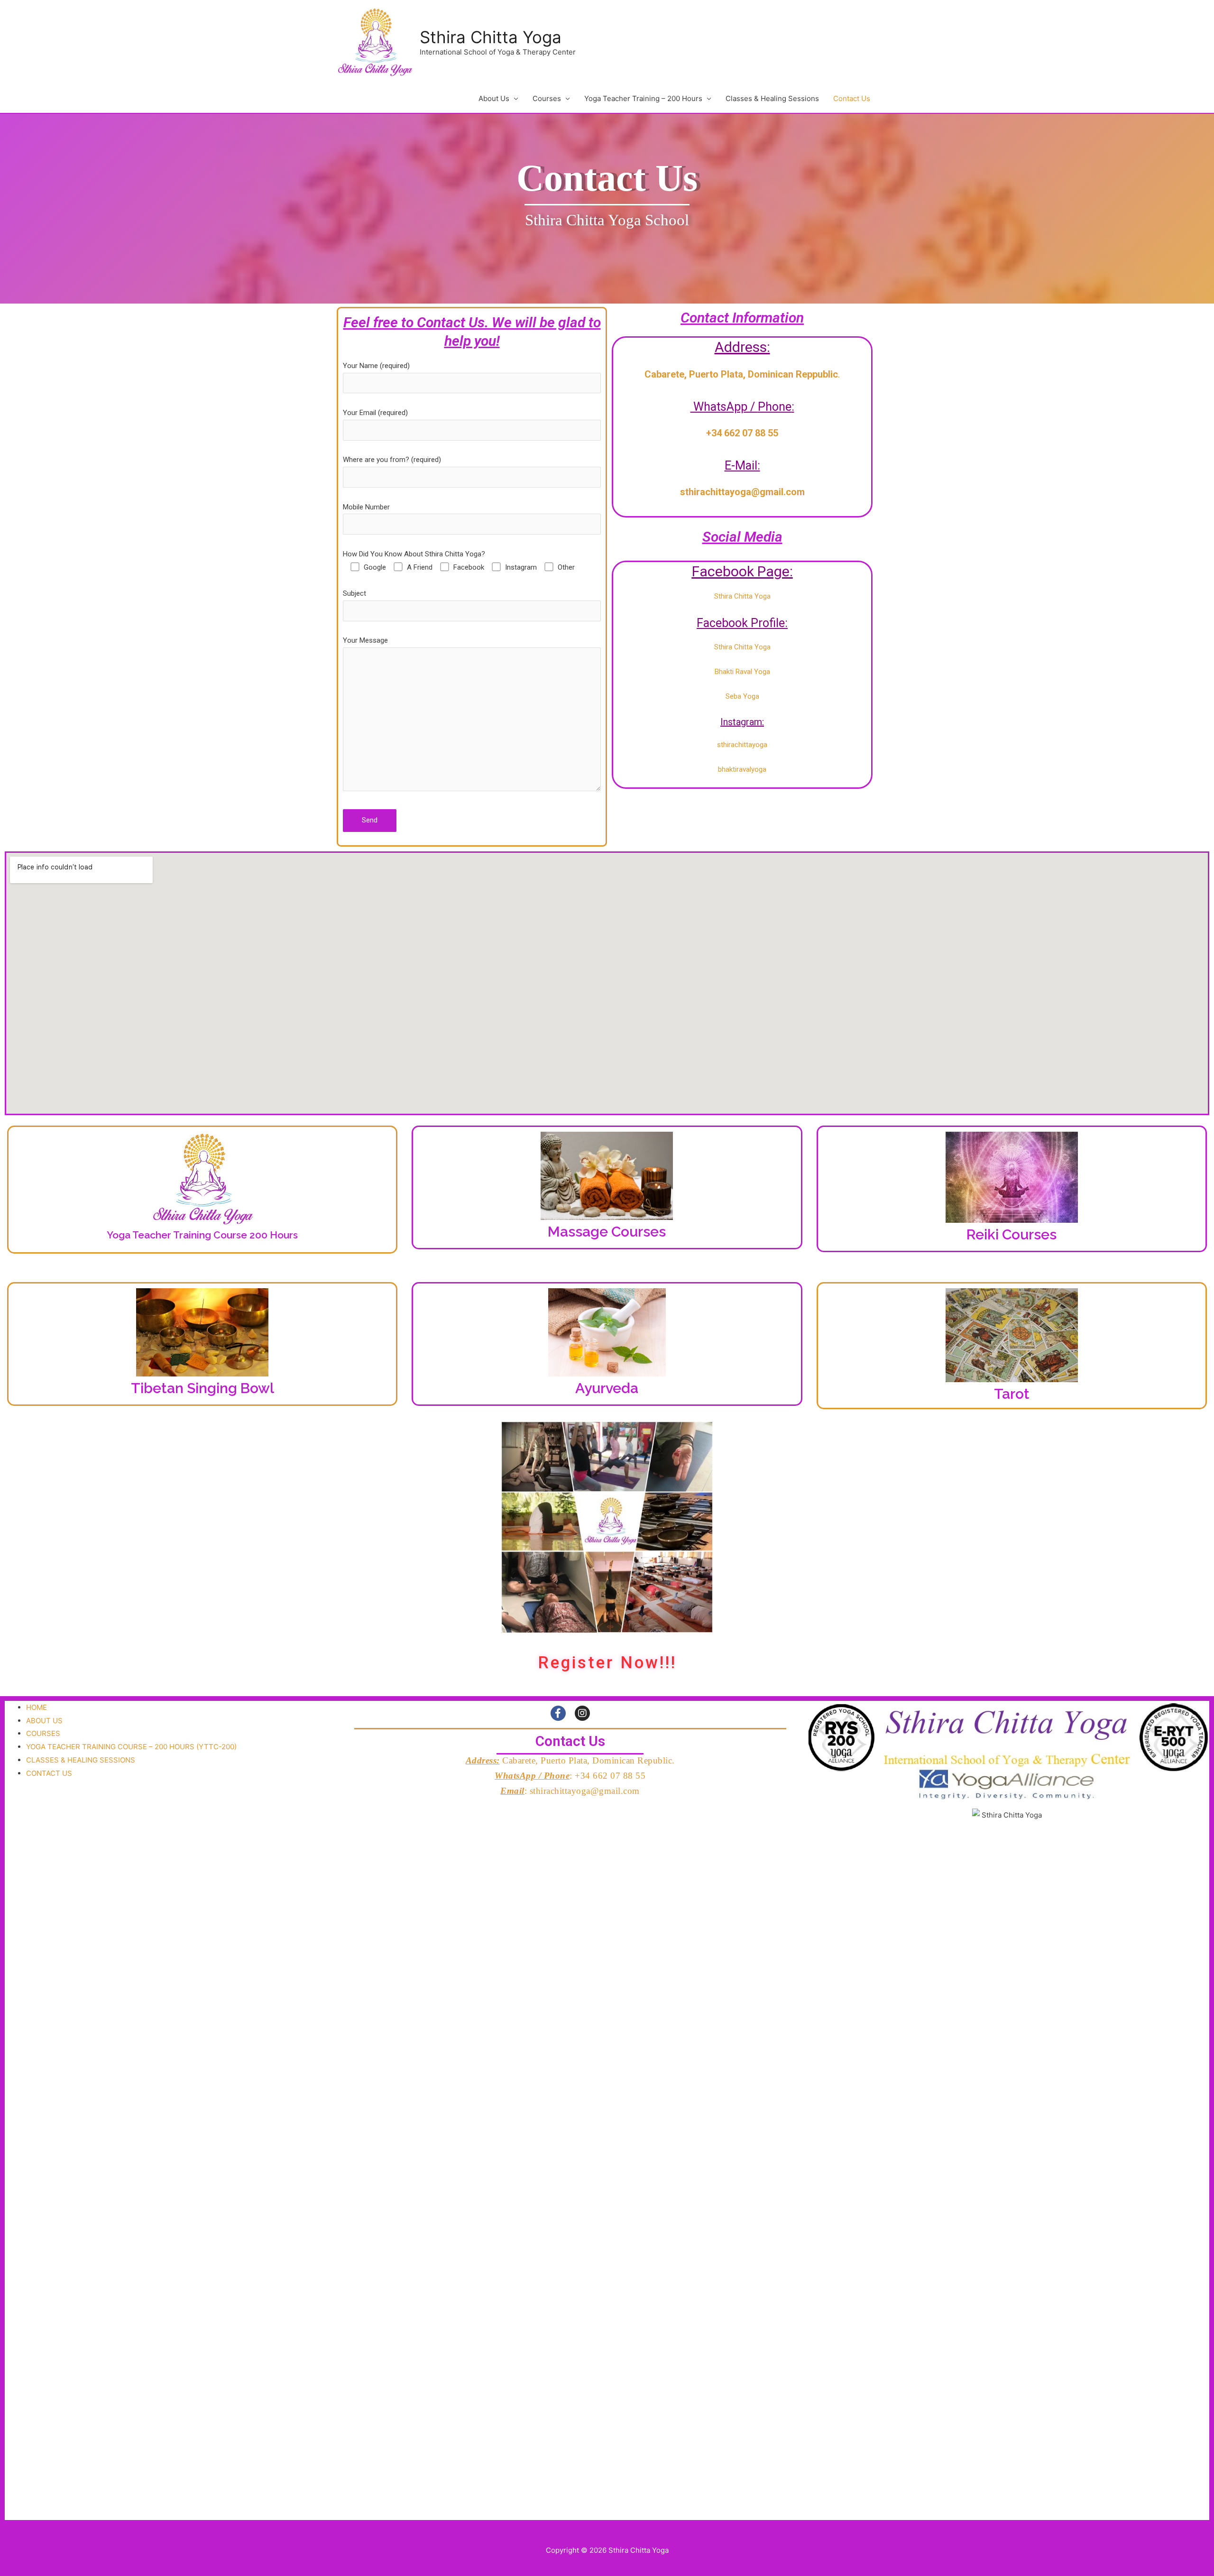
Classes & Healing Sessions (772, 98)
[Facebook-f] (558, 1713)
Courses (547, 98)
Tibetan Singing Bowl (202, 1388)
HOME (37, 1707)
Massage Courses (607, 1232)
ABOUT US (44, 1721)
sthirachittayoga (742, 745)
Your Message (365, 640)
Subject (354, 593)
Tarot (1012, 1394)
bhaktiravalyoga (742, 769)
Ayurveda (607, 1388)
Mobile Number (366, 507)
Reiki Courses (1012, 1234)
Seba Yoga (742, 696)
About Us (494, 98)
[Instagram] (582, 1713)
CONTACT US (49, 1773)
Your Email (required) (375, 413)
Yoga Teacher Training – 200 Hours (643, 98)
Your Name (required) (376, 366)
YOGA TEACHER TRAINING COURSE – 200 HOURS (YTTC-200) (131, 1747)
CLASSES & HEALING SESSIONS (81, 1760)
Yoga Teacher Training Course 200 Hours (202, 1235)
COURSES (43, 1733)
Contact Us (852, 98)
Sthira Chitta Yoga (491, 37)
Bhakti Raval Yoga (742, 672)
